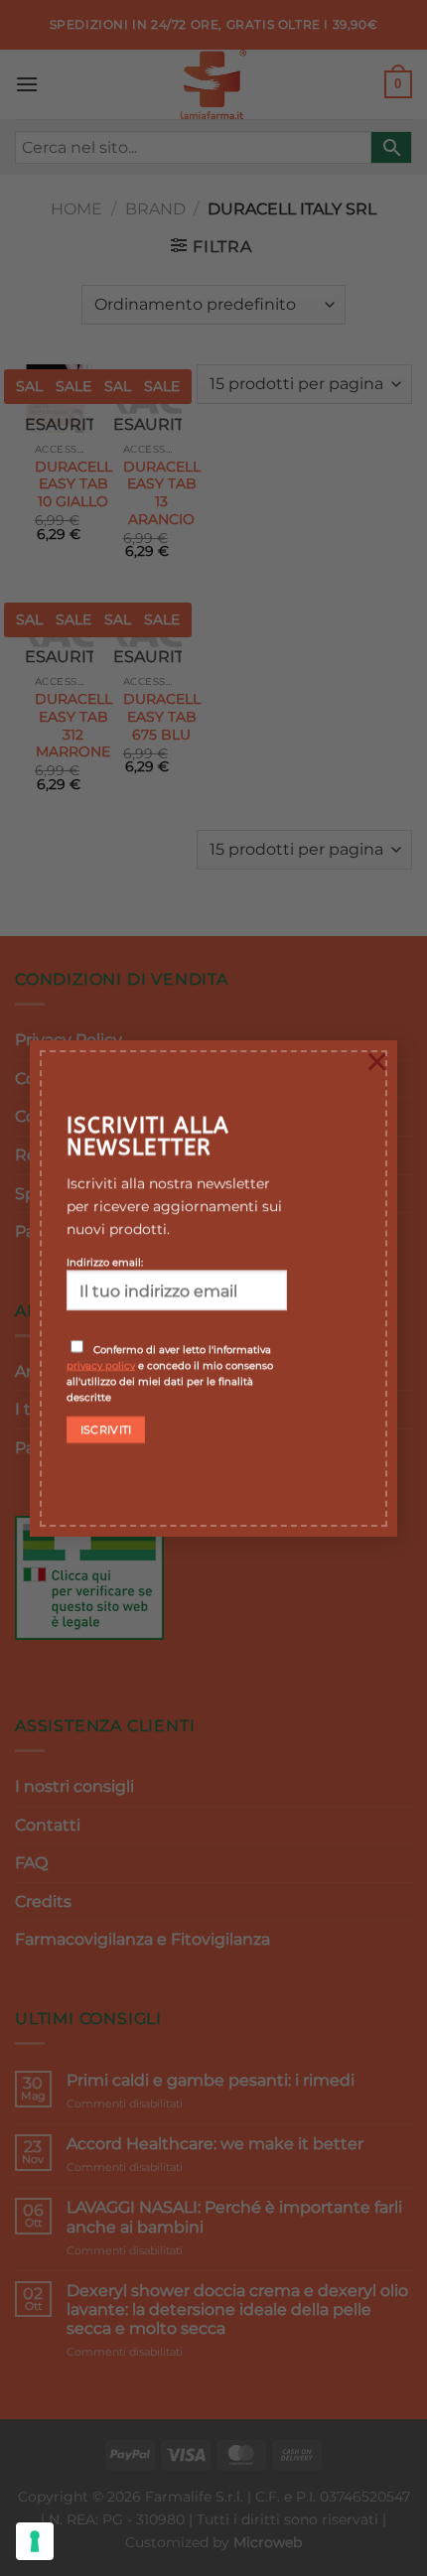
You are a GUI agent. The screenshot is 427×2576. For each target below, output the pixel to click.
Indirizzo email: (105, 1262)
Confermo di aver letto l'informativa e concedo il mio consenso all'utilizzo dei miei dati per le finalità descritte (170, 1373)
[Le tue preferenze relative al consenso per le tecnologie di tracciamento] (35, 2541)
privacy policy (101, 1365)
